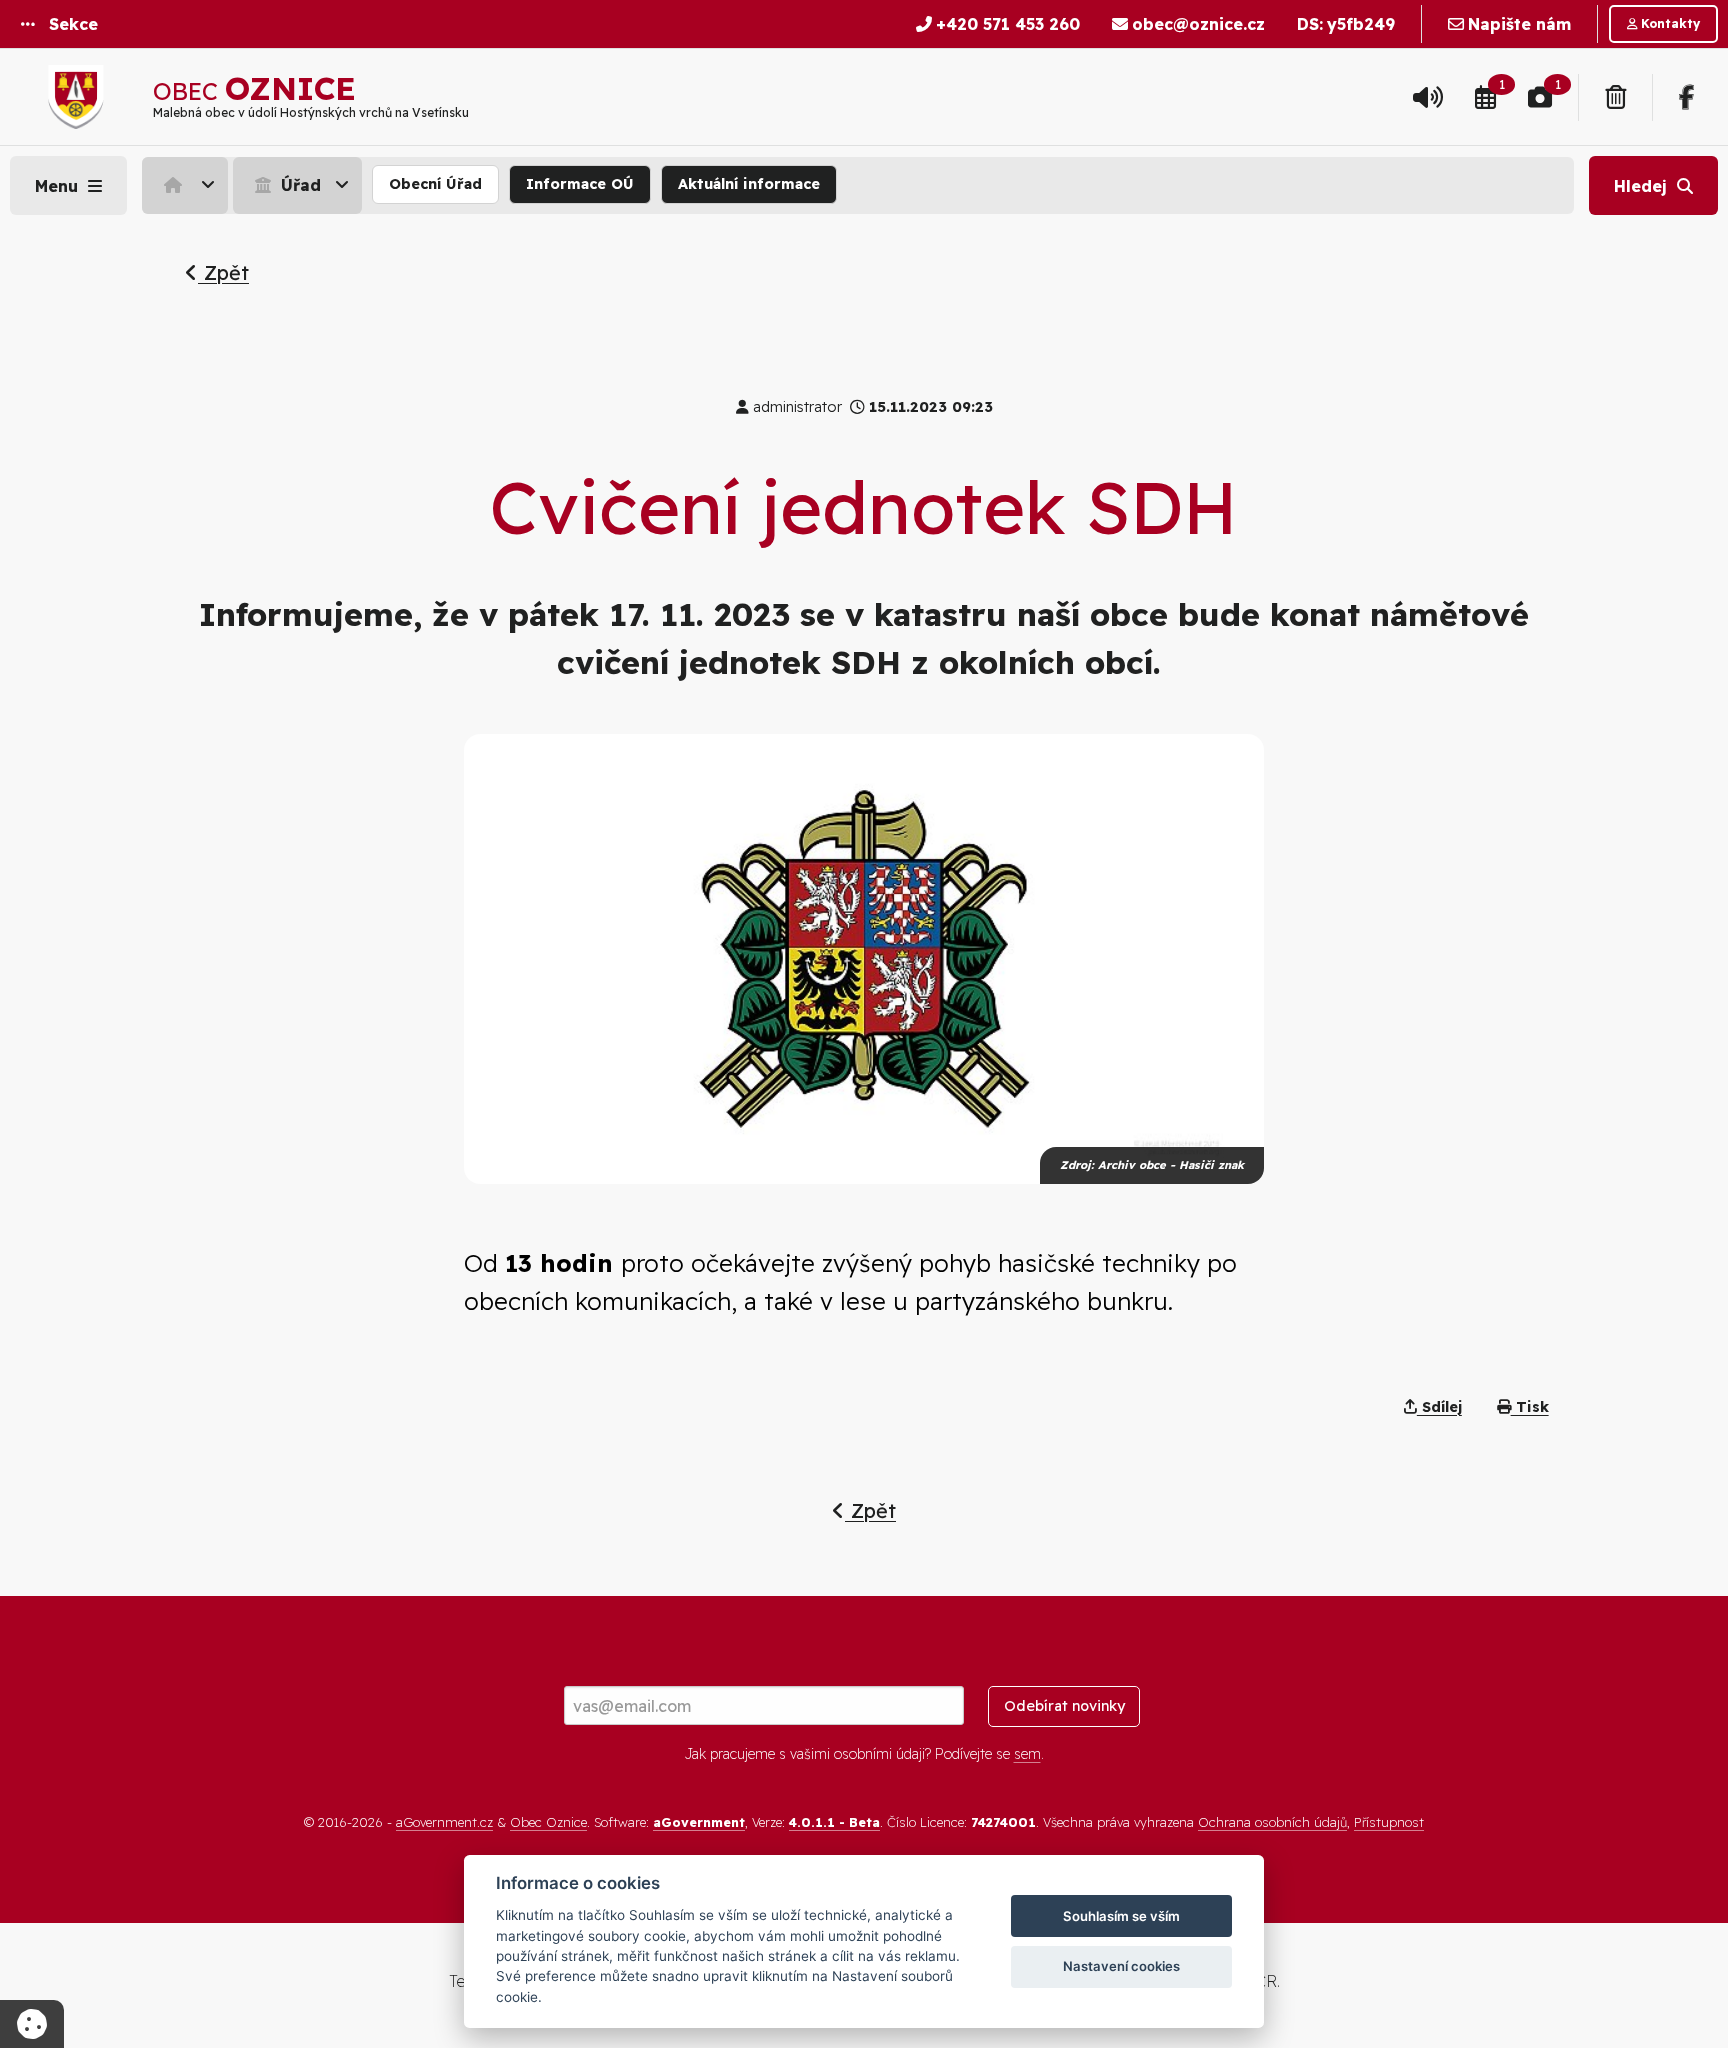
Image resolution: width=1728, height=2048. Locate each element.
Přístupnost (1389, 1822)
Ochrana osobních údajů (1272, 1822)
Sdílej (1439, 1407)
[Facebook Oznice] (1686, 97)
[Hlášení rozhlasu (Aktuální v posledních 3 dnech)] (1428, 97)
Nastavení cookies (1121, 1966)
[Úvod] (185, 185)
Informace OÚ (580, 184)
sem (1027, 1754)
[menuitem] (187, 185)
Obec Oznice (548, 1822)
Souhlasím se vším (1121, 1916)
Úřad (298, 185)
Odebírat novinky (1064, 1706)
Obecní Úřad (435, 184)
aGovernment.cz (444, 1822)
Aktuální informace (749, 184)
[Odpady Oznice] (1615, 97)
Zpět (223, 272)
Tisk (1530, 1407)
